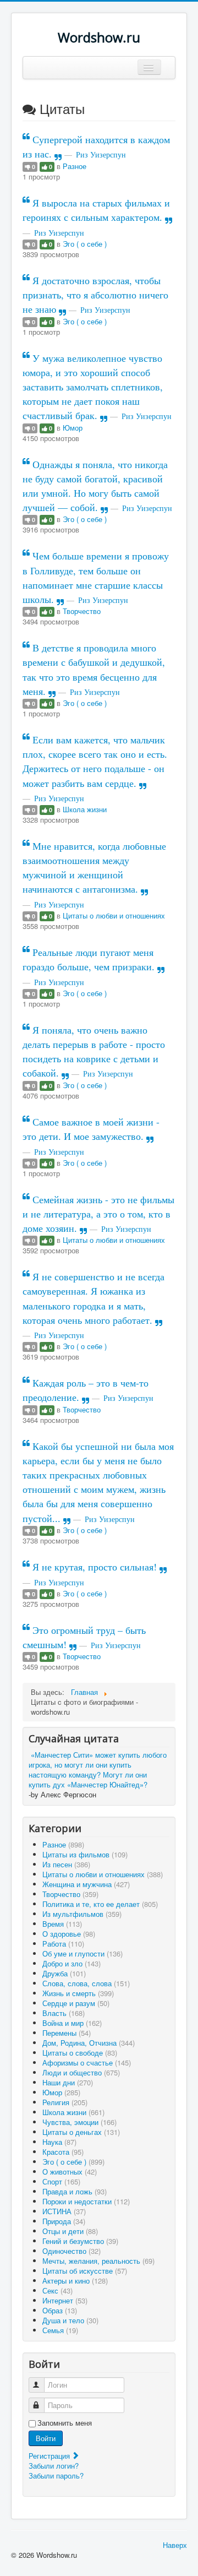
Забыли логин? (54, 2466)
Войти (46, 2438)
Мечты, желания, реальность (98, 2261)
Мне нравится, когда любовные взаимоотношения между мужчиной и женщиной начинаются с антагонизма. (94, 867)
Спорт (61, 2181)
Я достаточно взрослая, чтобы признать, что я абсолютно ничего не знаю (95, 295)
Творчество (82, 611)
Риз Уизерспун (101, 154)
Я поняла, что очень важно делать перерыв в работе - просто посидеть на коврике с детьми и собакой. (94, 1051)
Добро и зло (71, 1963)
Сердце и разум (76, 2003)
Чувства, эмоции (79, 2122)
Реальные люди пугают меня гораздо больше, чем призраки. (90, 959)
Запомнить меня (65, 2423)
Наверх (175, 2545)
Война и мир (72, 2023)
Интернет (65, 2300)
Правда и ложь (75, 2191)
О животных (70, 2172)
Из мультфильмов (82, 1914)
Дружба (64, 1973)
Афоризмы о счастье (87, 2063)
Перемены (67, 2033)
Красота (63, 2152)
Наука (59, 2142)
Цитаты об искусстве (85, 2271)
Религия (65, 2102)
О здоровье (69, 1934)
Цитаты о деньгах (81, 2132)
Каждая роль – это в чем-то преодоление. (86, 1390)
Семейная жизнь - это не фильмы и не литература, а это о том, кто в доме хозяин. (98, 1214)
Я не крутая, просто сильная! (95, 1567)
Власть (64, 2013)
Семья (60, 2330)
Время (62, 1924)
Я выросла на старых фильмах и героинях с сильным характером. (96, 210)
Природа (64, 2221)
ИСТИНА (64, 2211)
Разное (75, 166)
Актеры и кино (75, 2281)
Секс (57, 2290)
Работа (63, 1944)
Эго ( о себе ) (85, 244)
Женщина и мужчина (86, 1884)
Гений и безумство (80, 2241)
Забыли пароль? (56, 2476)
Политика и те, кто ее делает (100, 1904)
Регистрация (50, 2456)
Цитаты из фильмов (85, 1854)
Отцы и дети (70, 2231)
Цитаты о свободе (80, 2053)
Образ (60, 2310)
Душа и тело (70, 2320)
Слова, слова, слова (86, 1983)
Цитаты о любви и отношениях (114, 915)
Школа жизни (85, 809)
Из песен (66, 1864)
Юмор (73, 428)
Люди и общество (81, 2072)
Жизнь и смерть (78, 1993)
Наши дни (68, 2082)
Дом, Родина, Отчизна (89, 2043)
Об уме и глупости (82, 1953)
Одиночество (71, 2251)
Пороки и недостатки (86, 2201)
